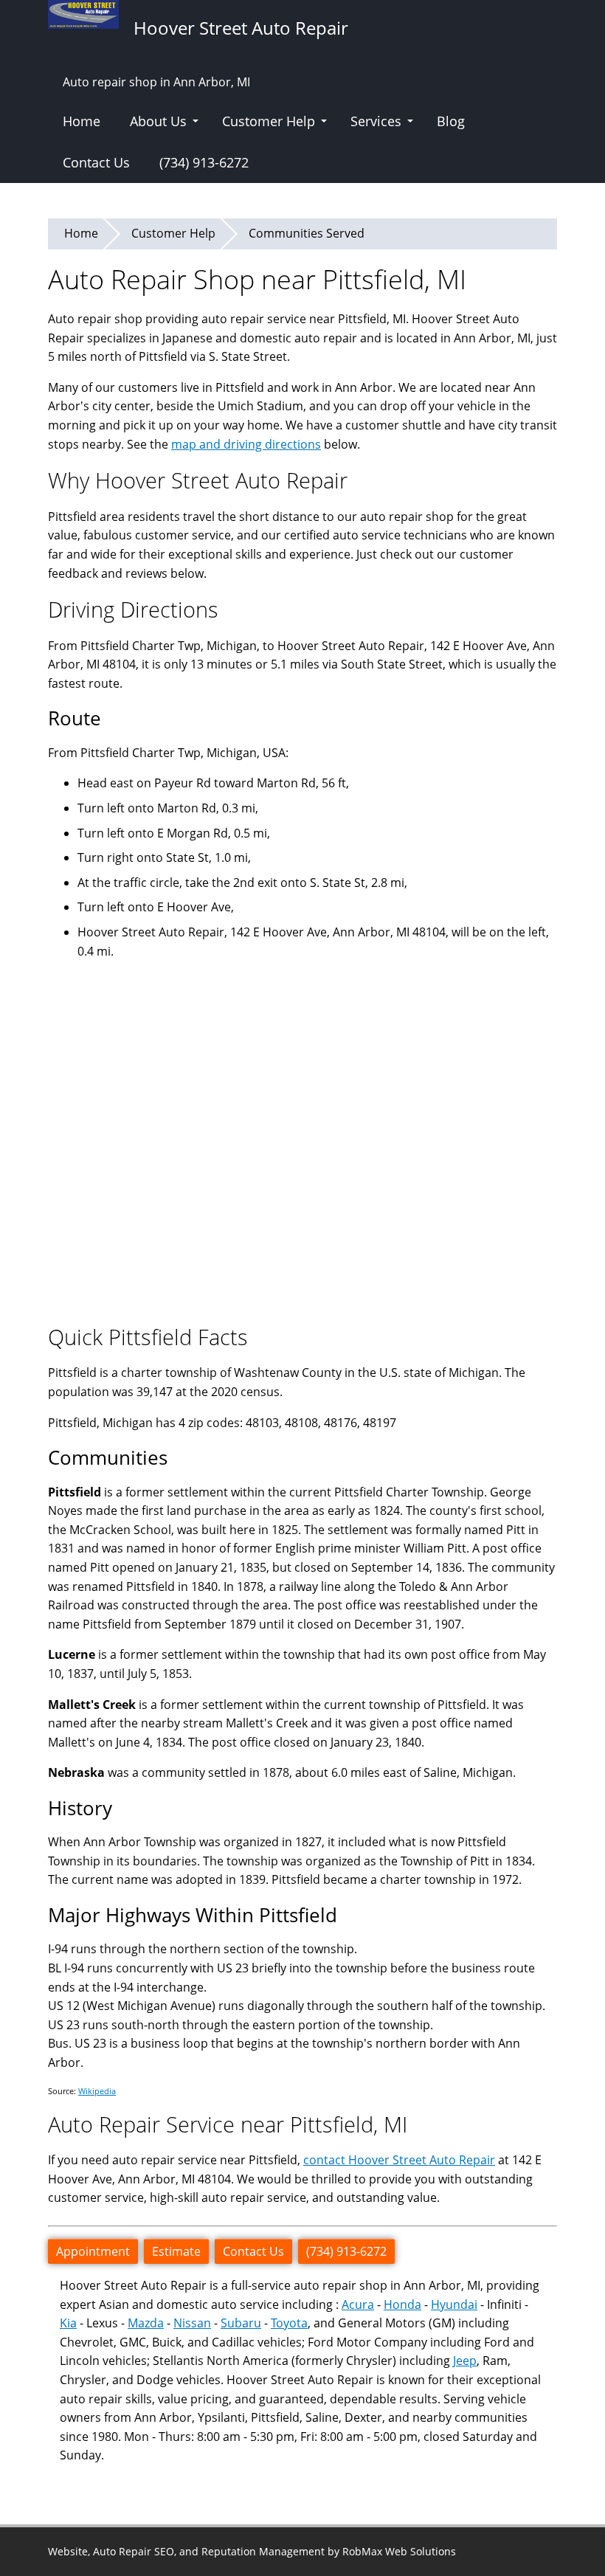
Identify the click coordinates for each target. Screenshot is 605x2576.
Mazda (146, 2323)
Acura (358, 2304)
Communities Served (307, 233)
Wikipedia (97, 2091)
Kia (68, 2323)
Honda (402, 2304)
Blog (451, 121)
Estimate (176, 2251)
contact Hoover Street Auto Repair (399, 2160)
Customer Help (269, 121)
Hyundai (454, 2304)
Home (82, 121)
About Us (158, 121)
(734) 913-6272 (204, 162)
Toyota (289, 2323)
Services (376, 121)
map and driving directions (246, 444)
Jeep (465, 2361)
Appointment (93, 2251)
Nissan (192, 2323)
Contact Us (96, 162)
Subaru (241, 2323)
